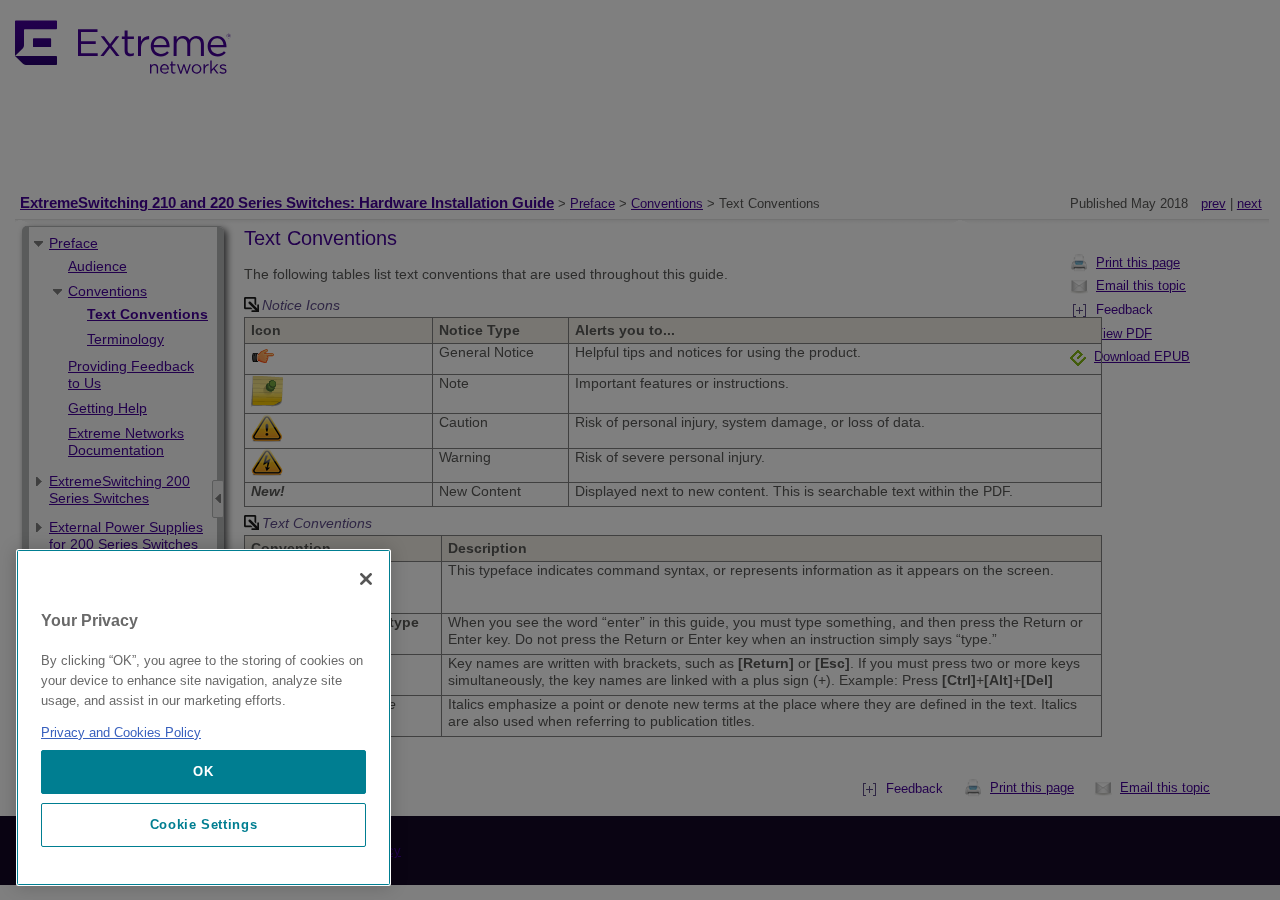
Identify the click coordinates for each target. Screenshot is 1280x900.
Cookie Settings (204, 824)
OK (203, 771)
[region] (203, 717)
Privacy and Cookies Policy (121, 732)
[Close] (366, 579)
